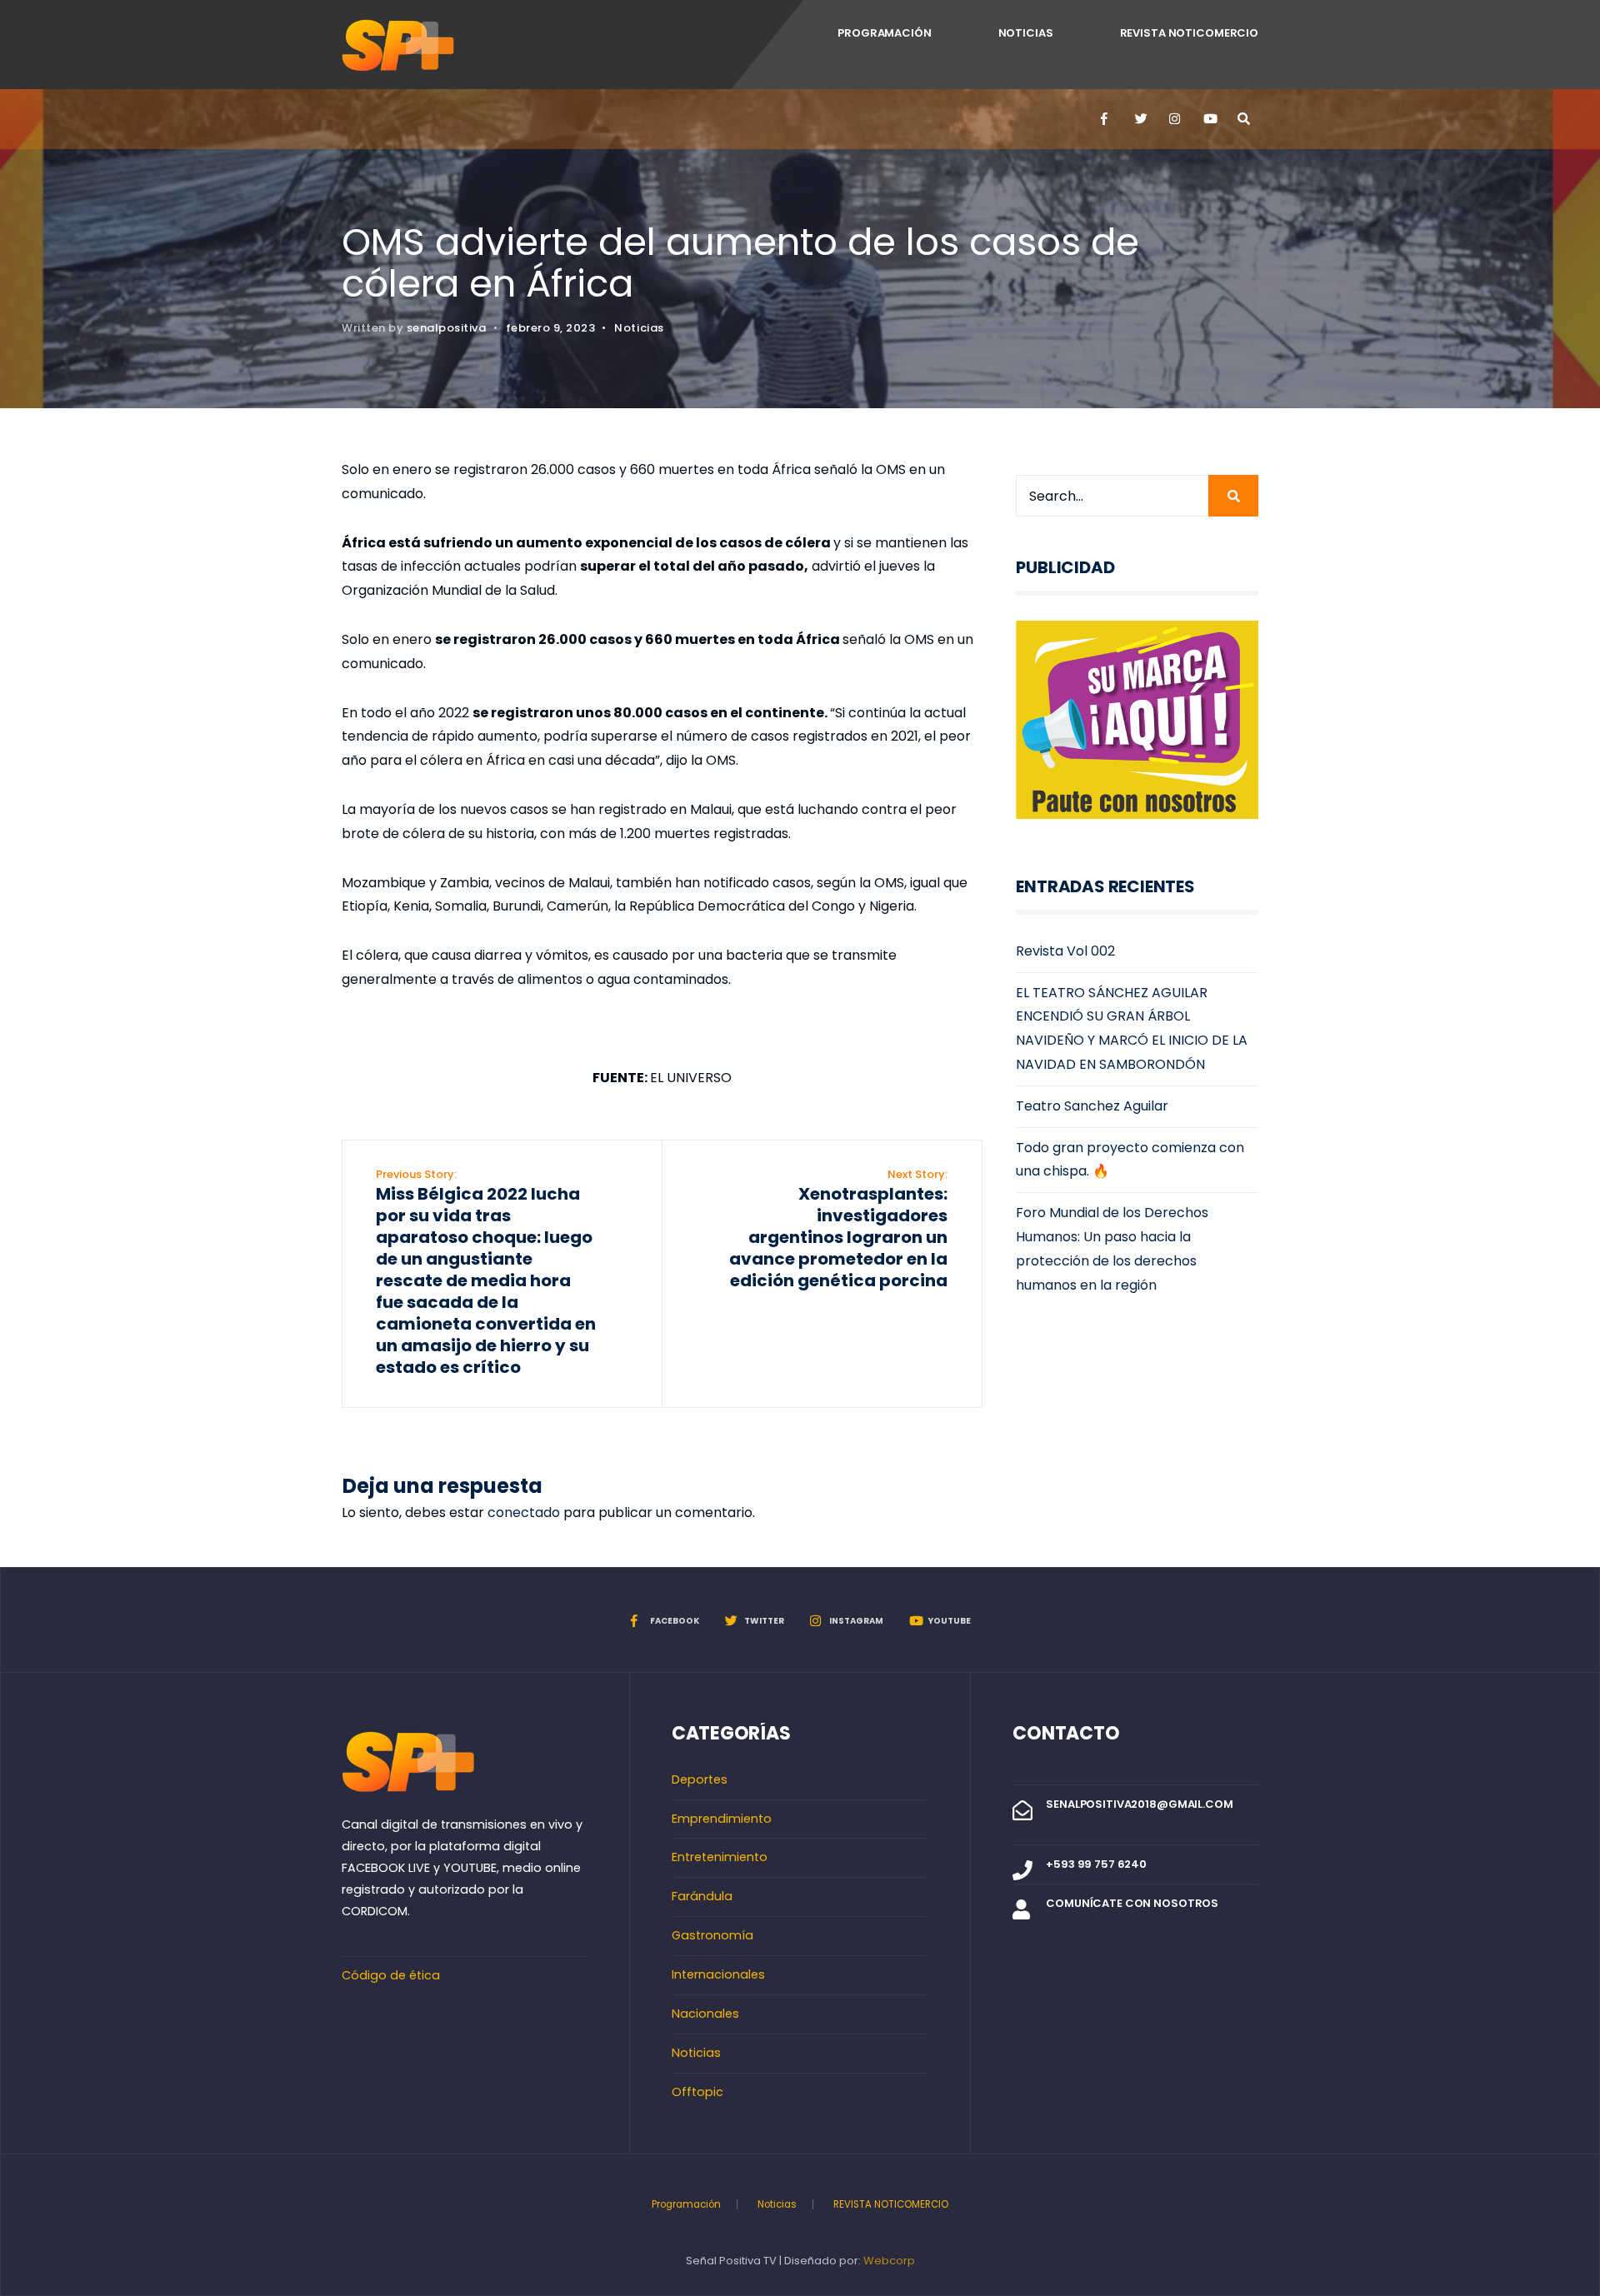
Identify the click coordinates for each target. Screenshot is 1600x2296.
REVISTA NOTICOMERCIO (1189, 33)
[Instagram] (1174, 119)
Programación (884, 33)
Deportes (700, 1779)
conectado (524, 1512)
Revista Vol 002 (1065, 951)
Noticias (1026, 33)
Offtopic (697, 2092)
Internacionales (718, 1974)
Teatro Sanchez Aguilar (1092, 1106)
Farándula (702, 1896)
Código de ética (391, 1975)
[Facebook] (1106, 119)
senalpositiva (447, 328)
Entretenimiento (720, 1857)
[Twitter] (1140, 119)
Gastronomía (712, 1935)
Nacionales (705, 2014)
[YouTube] (1208, 119)
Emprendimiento (722, 1819)
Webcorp (889, 2261)
